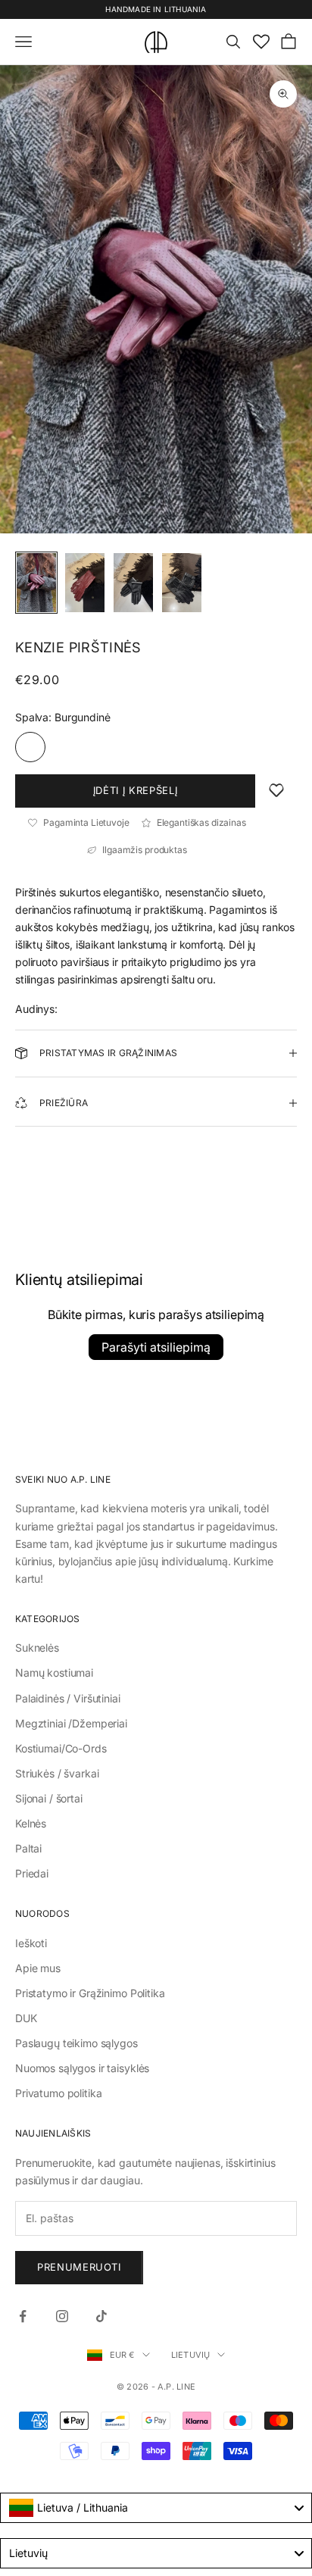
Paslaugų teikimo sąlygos (76, 2043)
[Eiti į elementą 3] (133, 583)
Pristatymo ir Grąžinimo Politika (90, 1993)
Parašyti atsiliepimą (156, 1347)
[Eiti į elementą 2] (85, 583)
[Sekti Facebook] (23, 2316)
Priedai (32, 1873)
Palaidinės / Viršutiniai (68, 1698)
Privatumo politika (58, 2093)
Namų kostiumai (54, 1673)
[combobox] (156, 2508)
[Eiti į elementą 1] (36, 583)
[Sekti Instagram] (62, 2316)
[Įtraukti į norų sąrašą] (276, 791)
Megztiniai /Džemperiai (71, 1723)
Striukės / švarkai (57, 1773)
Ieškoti (31, 1943)
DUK (26, 2018)
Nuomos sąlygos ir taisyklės (82, 2068)
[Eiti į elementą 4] (182, 583)
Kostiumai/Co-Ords (61, 1748)
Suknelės (37, 1648)
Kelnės (31, 1823)
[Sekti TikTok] (101, 2316)
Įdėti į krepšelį (135, 790)
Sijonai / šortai (49, 1798)
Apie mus (38, 1968)
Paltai (28, 1848)
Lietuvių (191, 2355)
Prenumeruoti (79, 2267)
